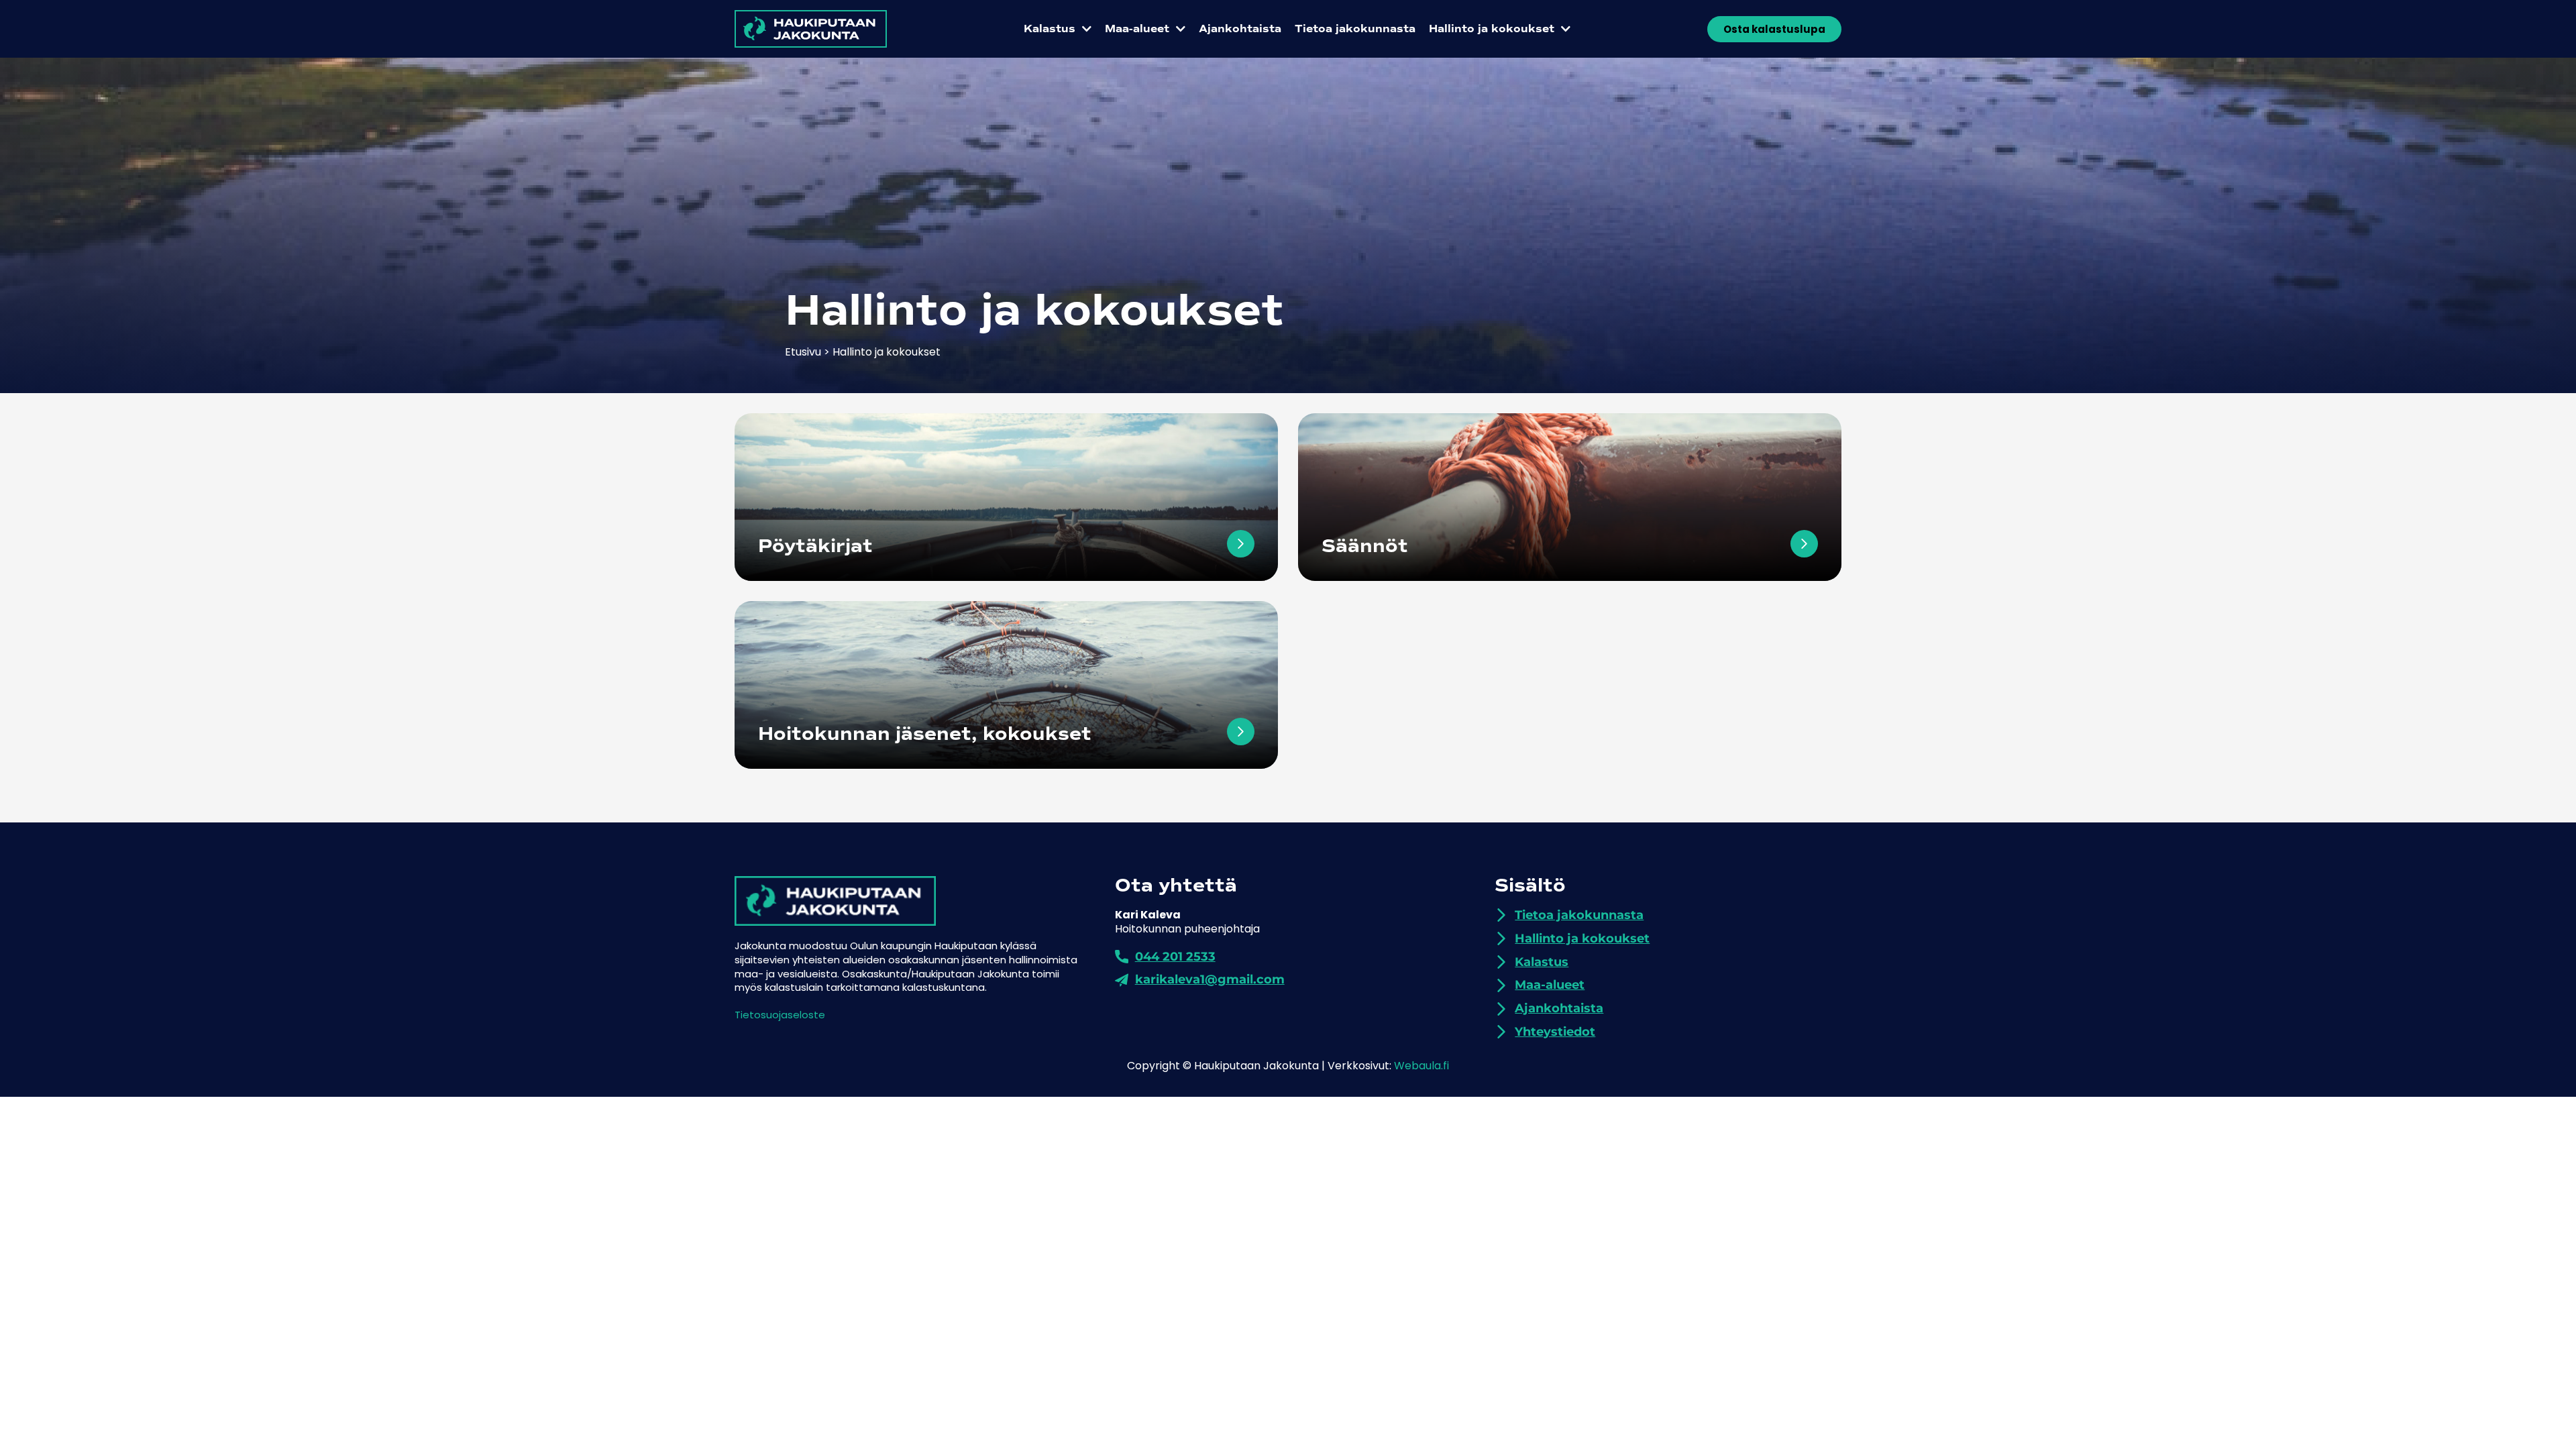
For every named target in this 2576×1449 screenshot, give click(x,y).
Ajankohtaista (1240, 29)
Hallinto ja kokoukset (1492, 29)
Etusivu (803, 352)
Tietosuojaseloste (780, 1015)
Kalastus (1050, 29)
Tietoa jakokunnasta (1355, 29)
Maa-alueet (1137, 29)
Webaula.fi (1421, 1066)
